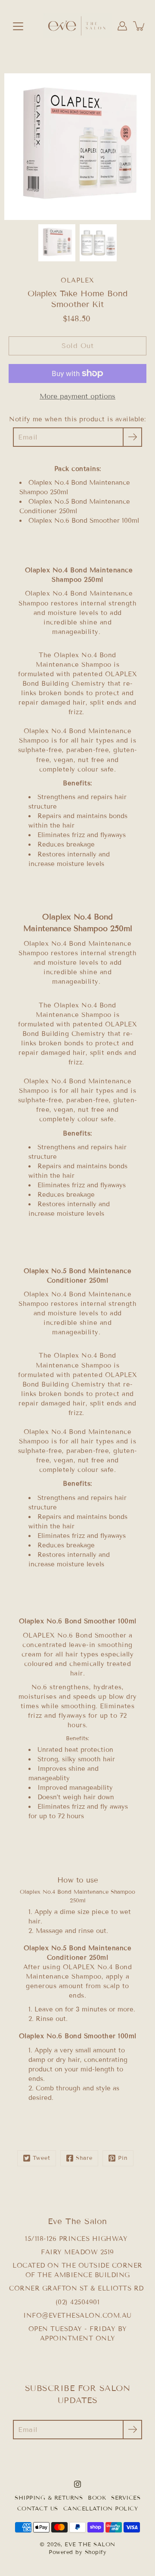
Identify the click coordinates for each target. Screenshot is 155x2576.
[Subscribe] (132, 437)
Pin (123, 2158)
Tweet (42, 2158)
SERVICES (126, 2498)
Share (84, 2158)
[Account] (122, 26)
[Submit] (132, 2430)
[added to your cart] (139, 26)
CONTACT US (38, 2509)
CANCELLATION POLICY (101, 2509)
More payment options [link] (77, 396)
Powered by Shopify (77, 2552)
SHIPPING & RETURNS (49, 2498)
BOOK (97, 2498)
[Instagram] (77, 2484)
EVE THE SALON (90, 2545)
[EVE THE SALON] (77, 26)
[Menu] (18, 26)
